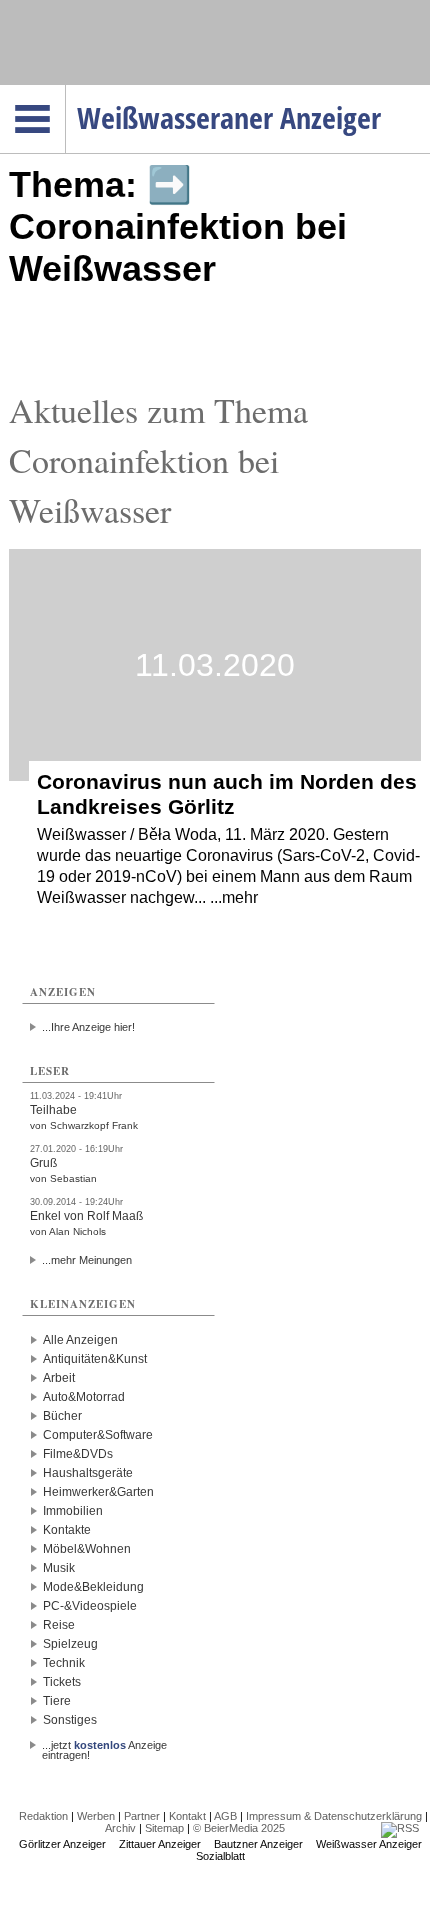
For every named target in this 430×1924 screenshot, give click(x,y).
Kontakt (187, 1816)
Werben (96, 1816)
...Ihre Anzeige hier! (88, 1027)
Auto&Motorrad (84, 1397)
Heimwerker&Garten (98, 1492)
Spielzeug (70, 1644)
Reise (59, 1625)
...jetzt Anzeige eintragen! (104, 1745)
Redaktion (43, 1816)
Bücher (62, 1416)
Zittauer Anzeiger (160, 1844)
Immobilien (73, 1511)
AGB (225, 1816)
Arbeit (59, 1378)
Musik (59, 1568)
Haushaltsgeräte (88, 1473)
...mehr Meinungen (87, 1260)
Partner (142, 1816)
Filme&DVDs (78, 1454)
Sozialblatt (220, 1856)
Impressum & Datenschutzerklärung (334, 1816)
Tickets (62, 1682)
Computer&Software (98, 1435)
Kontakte (67, 1530)
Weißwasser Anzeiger (369, 1844)
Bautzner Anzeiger (258, 1844)
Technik (64, 1663)
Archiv (120, 1828)
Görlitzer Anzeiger (62, 1844)
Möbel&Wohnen (87, 1549)
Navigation (65, 91)
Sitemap (164, 1828)
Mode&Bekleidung (93, 1587)
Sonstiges (70, 1720)
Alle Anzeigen (80, 1340)
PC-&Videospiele (90, 1606)
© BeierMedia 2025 (239, 1828)
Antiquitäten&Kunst (95, 1359)
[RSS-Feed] (400, 1828)
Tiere (57, 1701)
